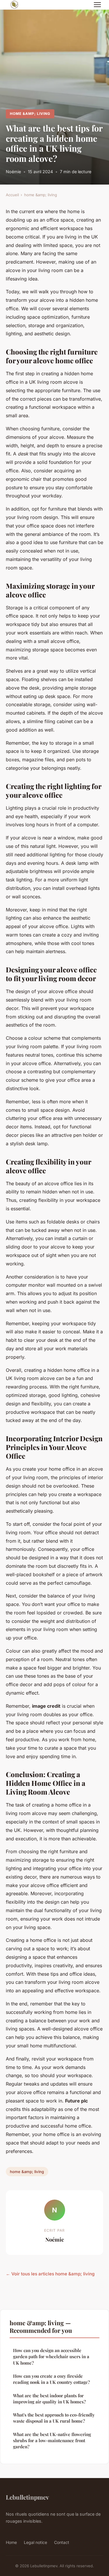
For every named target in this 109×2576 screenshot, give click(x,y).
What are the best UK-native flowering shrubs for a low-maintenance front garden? (52, 2441)
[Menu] (97, 5)
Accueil (12, 195)
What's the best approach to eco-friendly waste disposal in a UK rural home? (54, 2418)
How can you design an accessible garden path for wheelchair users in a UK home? (51, 2357)
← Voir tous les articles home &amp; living (50, 2274)
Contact (62, 2542)
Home (11, 2542)
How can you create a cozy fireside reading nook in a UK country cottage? (51, 2379)
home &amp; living (30, 114)
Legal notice (35, 2542)
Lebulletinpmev (27, 2497)
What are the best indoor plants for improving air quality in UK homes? (49, 2399)
